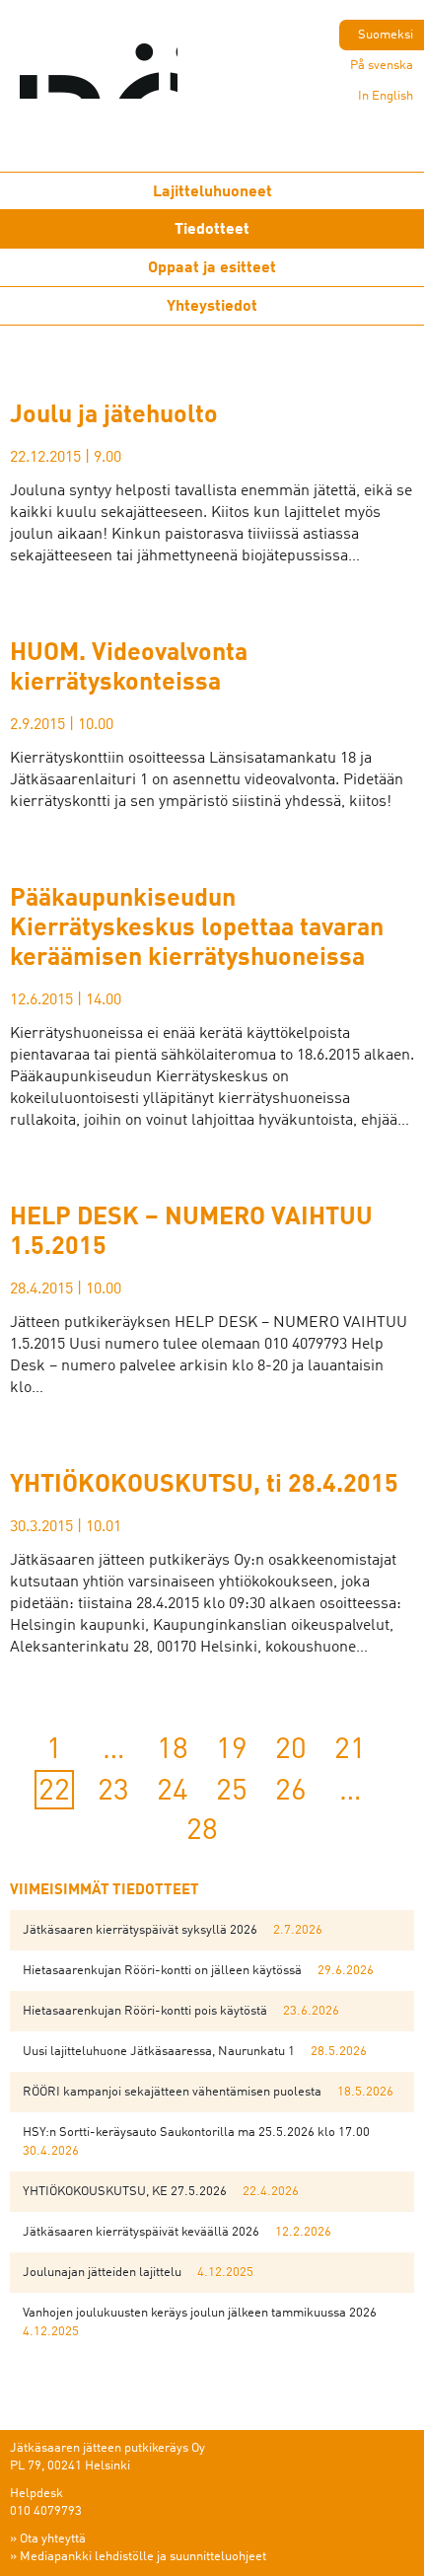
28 (202, 1831)
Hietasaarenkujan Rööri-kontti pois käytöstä (145, 2011)
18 (173, 1750)
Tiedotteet (212, 230)
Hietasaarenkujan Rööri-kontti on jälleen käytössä (162, 1971)
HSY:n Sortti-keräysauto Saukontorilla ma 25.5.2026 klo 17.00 (196, 2133)
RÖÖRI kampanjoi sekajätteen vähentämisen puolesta (172, 2092)
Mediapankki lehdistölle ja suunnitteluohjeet (143, 2557)
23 (113, 1792)
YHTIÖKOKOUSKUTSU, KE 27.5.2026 (125, 2192)
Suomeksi (386, 35)
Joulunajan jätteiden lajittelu (102, 2273)
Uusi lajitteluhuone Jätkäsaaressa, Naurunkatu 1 (159, 2052)
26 (291, 1792)
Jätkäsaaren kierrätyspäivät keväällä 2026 (141, 2232)
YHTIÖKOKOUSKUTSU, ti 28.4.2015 (204, 1485)
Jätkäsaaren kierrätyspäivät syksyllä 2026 (140, 1930)
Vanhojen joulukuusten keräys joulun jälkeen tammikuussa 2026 (200, 2313)
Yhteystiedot (212, 307)
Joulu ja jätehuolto (114, 416)
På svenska (382, 66)
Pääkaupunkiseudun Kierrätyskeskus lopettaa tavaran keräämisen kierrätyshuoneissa (197, 929)
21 (350, 1750)
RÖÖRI (138, 79)
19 (232, 1750)
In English (386, 96)
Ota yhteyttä (53, 2539)
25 (232, 1792)
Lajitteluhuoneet (212, 192)
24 (173, 1792)
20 (291, 1750)
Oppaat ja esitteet (212, 268)
